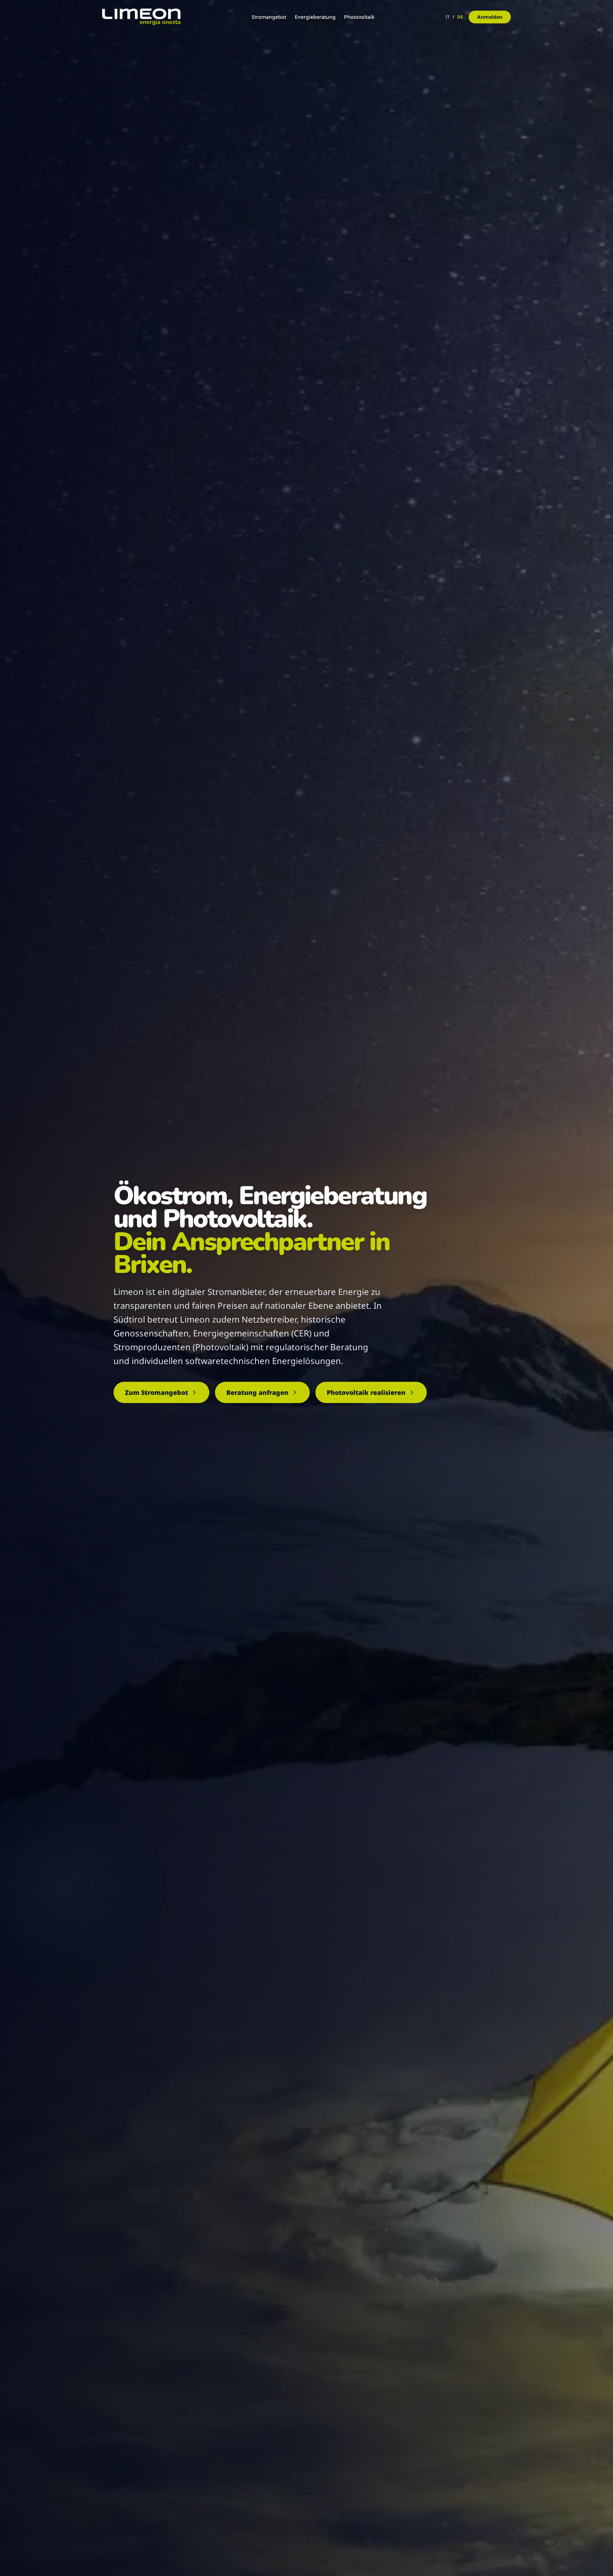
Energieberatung (315, 17)
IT (448, 17)
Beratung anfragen (257, 1392)
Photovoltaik (359, 17)
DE (460, 17)
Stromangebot (269, 17)
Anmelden (490, 17)
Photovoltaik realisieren (366, 1392)
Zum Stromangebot (156, 1392)
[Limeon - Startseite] (141, 17)
